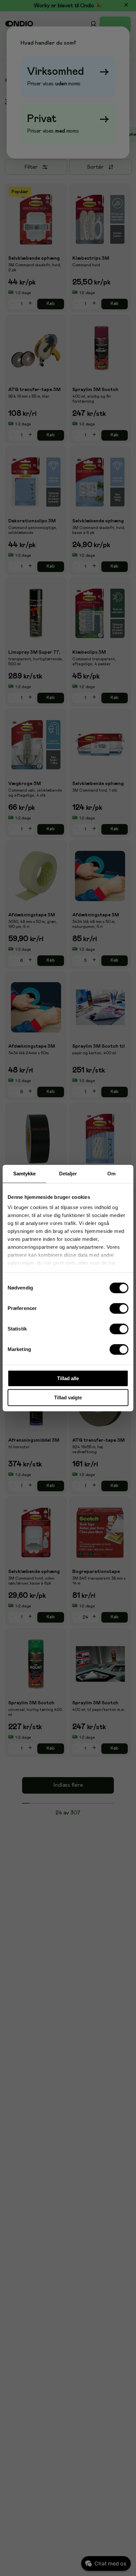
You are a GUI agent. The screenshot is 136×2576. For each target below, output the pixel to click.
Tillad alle (68, 1378)
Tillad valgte (68, 1397)
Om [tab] (111, 1174)
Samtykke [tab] (25, 1174)
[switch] (119, 1308)
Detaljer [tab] (68, 1174)
